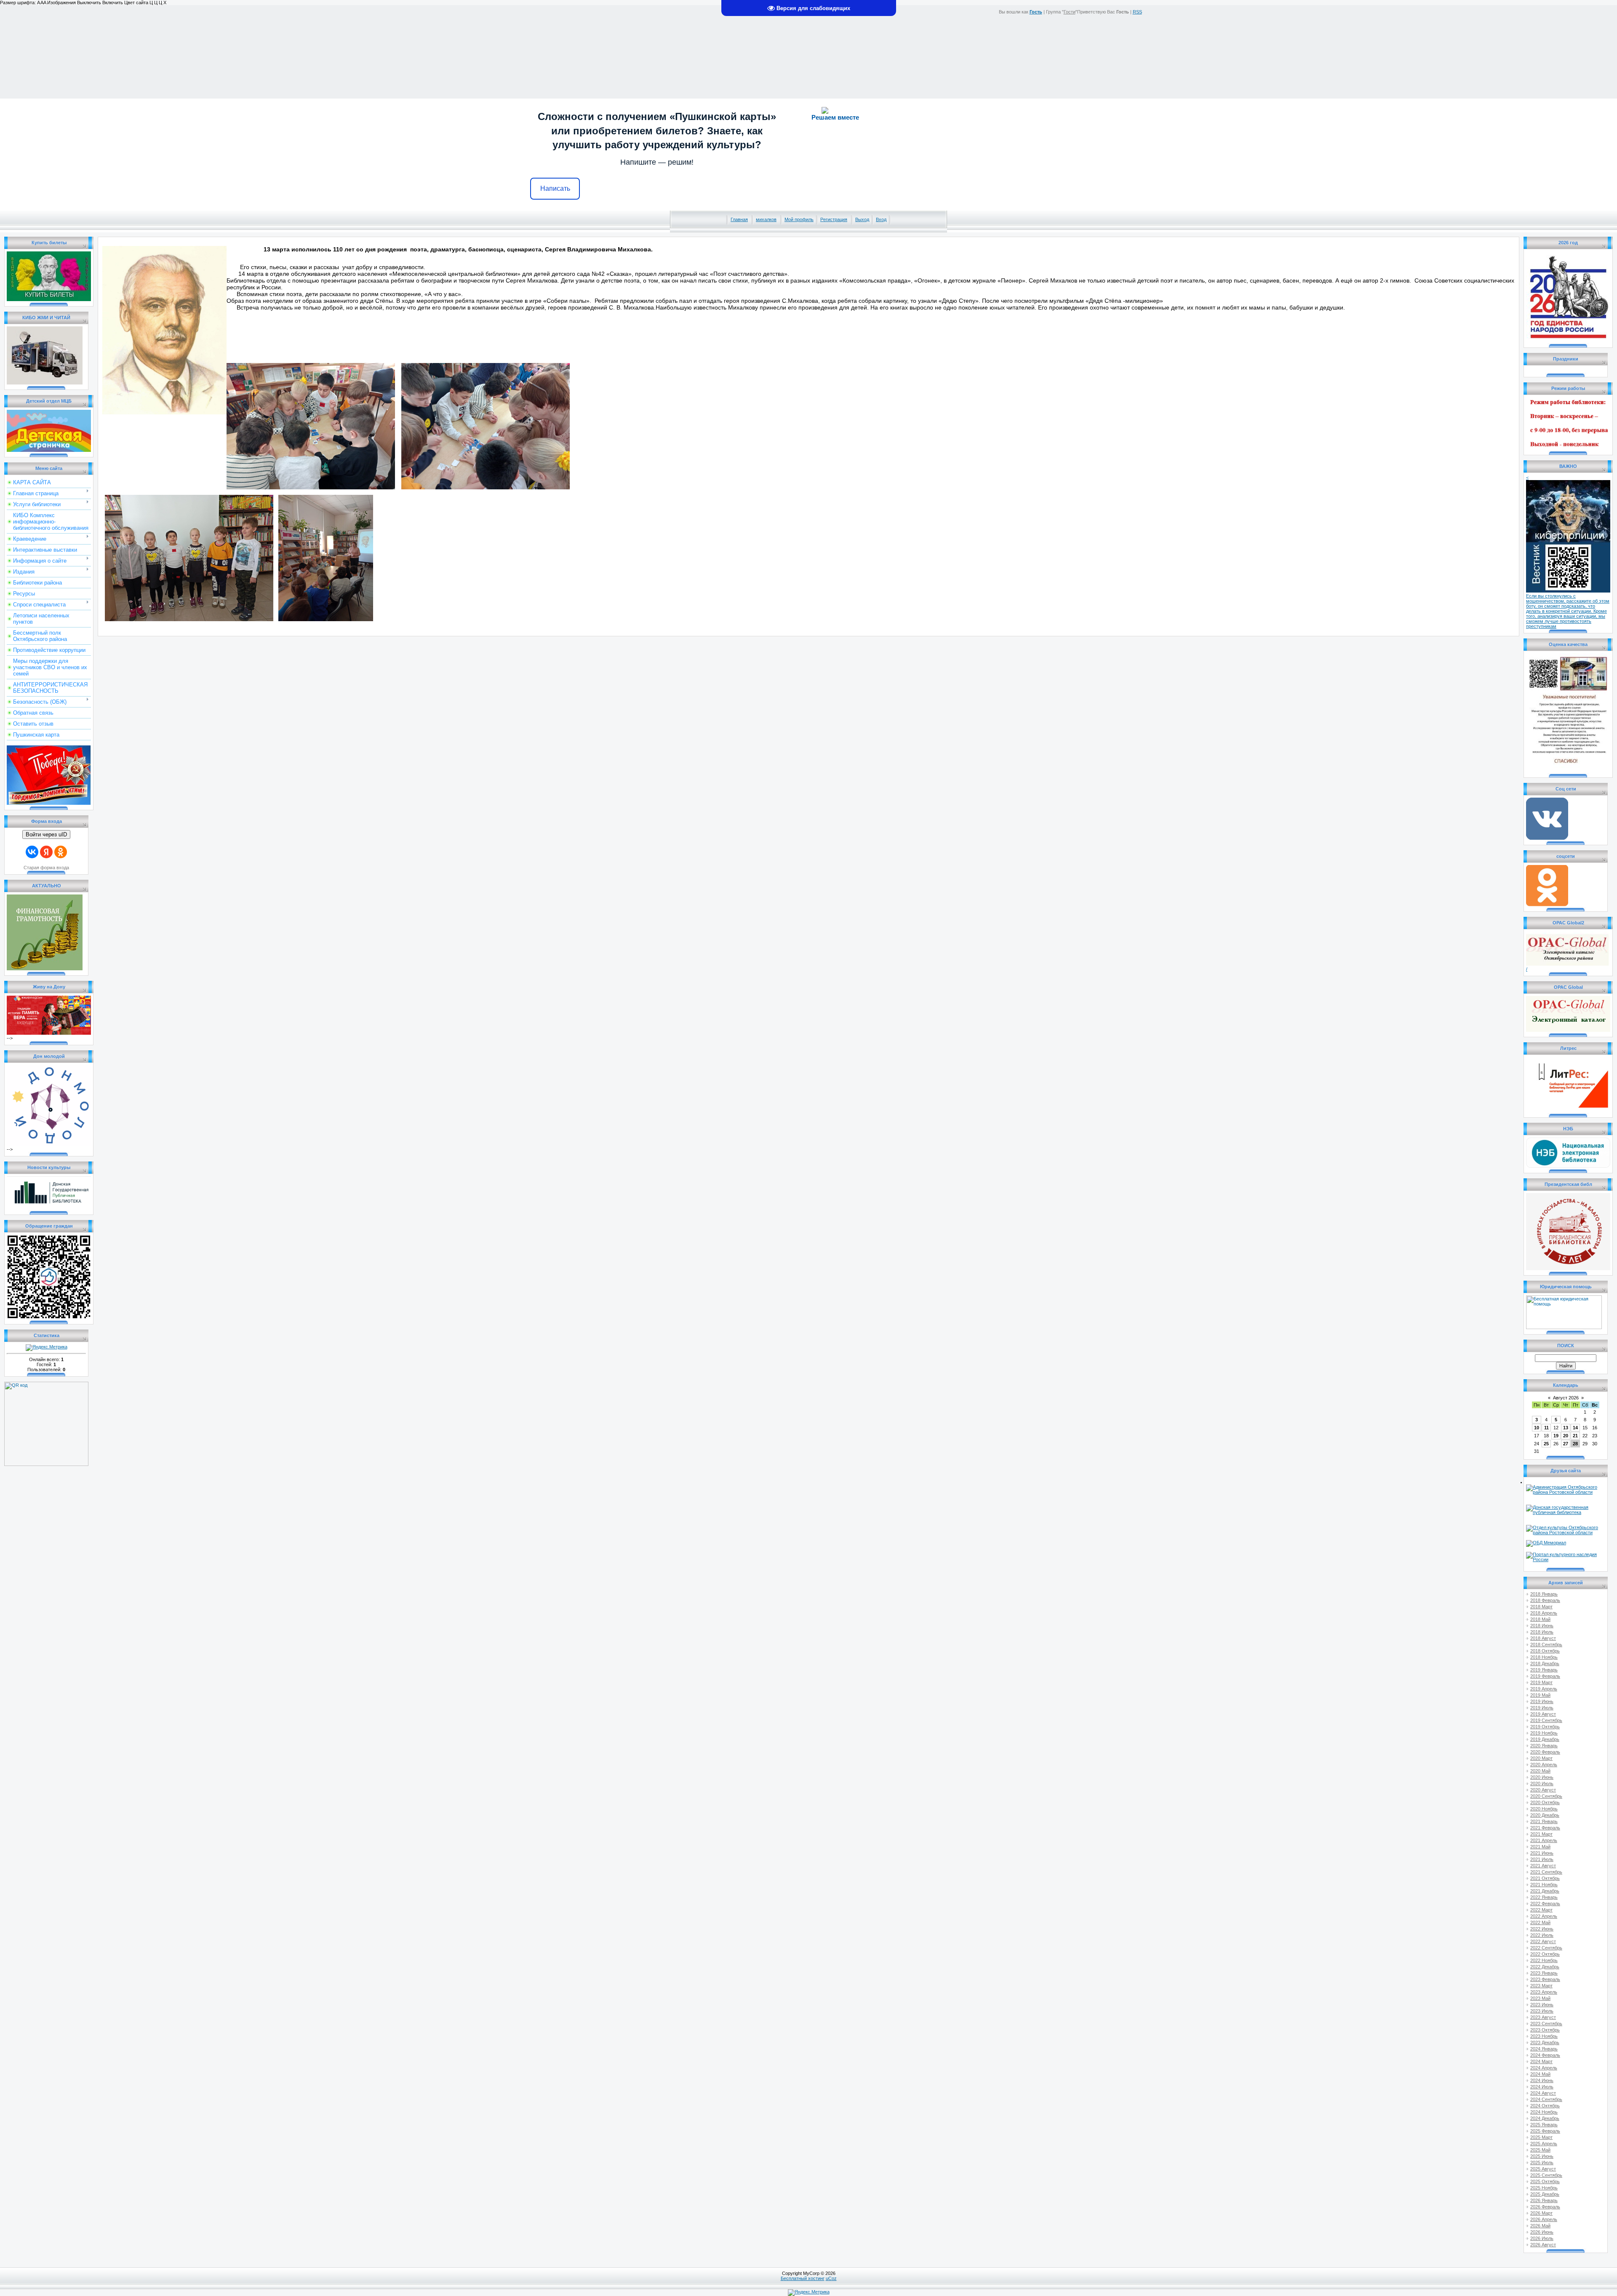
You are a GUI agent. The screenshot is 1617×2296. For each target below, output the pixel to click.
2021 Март (1541, 1834)
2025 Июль (1542, 2163)
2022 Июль (1542, 1935)
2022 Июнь (1542, 1929)
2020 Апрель (1544, 1765)
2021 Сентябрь (1546, 1872)
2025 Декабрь (1545, 2194)
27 (1566, 1444)
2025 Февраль (1545, 2131)
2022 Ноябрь (1544, 1960)
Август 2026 (1566, 1398)
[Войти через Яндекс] (46, 852)
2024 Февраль (1545, 2055)
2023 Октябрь (1545, 2030)
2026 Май (1540, 2226)
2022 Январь (1544, 1897)
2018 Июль (1542, 1632)
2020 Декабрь (1545, 1815)
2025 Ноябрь (1544, 2188)
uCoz (831, 2278)
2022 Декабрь (1545, 1967)
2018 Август (1543, 1638)
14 (1575, 1428)
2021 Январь (1544, 1821)
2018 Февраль (1545, 1600)
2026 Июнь (1542, 2232)
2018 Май (1540, 1619)
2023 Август (1543, 2017)
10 (1537, 1428)
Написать (555, 188)
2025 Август (1543, 2169)
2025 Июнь (1542, 2156)
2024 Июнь (1542, 2080)
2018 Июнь (1542, 1626)
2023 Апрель (1544, 1992)
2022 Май (1540, 1922)
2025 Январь (1544, 2125)
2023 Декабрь (1545, 2042)
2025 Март (1541, 2137)
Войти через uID (46, 834)
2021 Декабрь (1545, 1891)
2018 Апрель (1544, 1613)
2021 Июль (1542, 1859)
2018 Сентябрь (1546, 1645)
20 (1566, 1436)
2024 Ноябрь (1544, 2112)
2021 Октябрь (1545, 1878)
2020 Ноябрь (1544, 1809)
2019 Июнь (1542, 1701)
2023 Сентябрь (1546, 2024)
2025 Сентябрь (1546, 2175)
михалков (766, 219)
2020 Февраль (1545, 1752)
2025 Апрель (1544, 2144)
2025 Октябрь (1545, 2181)
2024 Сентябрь (1546, 2099)
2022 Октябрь (1545, 1954)
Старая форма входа (46, 868)
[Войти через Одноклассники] (61, 852)
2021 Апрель (1544, 1840)
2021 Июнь (1542, 1853)
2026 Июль (1542, 2238)
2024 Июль (1542, 2087)
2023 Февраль (1545, 1979)
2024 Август (1543, 2093)
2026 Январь (1544, 2200)
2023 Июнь (1542, 2005)
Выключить (89, 3)
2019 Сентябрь (1546, 1720)
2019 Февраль (1545, 1676)
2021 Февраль (1545, 1828)
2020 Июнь (1542, 1777)
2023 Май (1540, 1998)
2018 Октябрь (1545, 1651)
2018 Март (1541, 1607)
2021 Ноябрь (1544, 1885)
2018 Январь (1544, 1594)
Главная (739, 219)
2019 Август (1543, 1714)
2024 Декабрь (1545, 2118)
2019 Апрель (1544, 1689)
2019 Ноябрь (1544, 1733)
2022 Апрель (1544, 1916)
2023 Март (1541, 1986)
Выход (862, 219)
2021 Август (1543, 1866)
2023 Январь (1544, 1973)
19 (1556, 1436)
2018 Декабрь (1545, 1663)
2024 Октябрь (1545, 2106)
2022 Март (1541, 1910)
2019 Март (1541, 1682)
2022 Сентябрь (1546, 1948)
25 (1546, 1444)
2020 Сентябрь (1546, 1796)
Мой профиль (799, 219)
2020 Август (1543, 1790)
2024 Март (1541, 2061)
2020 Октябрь (1545, 1802)
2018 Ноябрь (1544, 1657)
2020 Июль (1542, 1783)
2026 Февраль (1545, 2207)
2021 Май (1540, 1847)
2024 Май (1540, 2074)
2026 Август (1543, 2245)
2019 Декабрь (1545, 1739)
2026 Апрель (1544, 2219)
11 (1546, 1428)
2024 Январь (1544, 2049)
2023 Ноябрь (1544, 2036)
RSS (1137, 12)
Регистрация (834, 219)
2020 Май (1540, 1771)
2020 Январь (1544, 1746)
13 (1566, 1428)
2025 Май (1540, 2150)
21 (1575, 1436)
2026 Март (1541, 2213)
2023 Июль (1542, 2011)
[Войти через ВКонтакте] (32, 852)
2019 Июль (1542, 1708)
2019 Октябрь (1545, 1727)
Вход (881, 219)
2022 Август (1543, 1941)
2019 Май (1540, 1695)
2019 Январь (1544, 1670)
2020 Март (1541, 1758)
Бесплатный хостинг (803, 2278)
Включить (113, 3)
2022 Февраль (1545, 1904)
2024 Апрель (1544, 2068)
